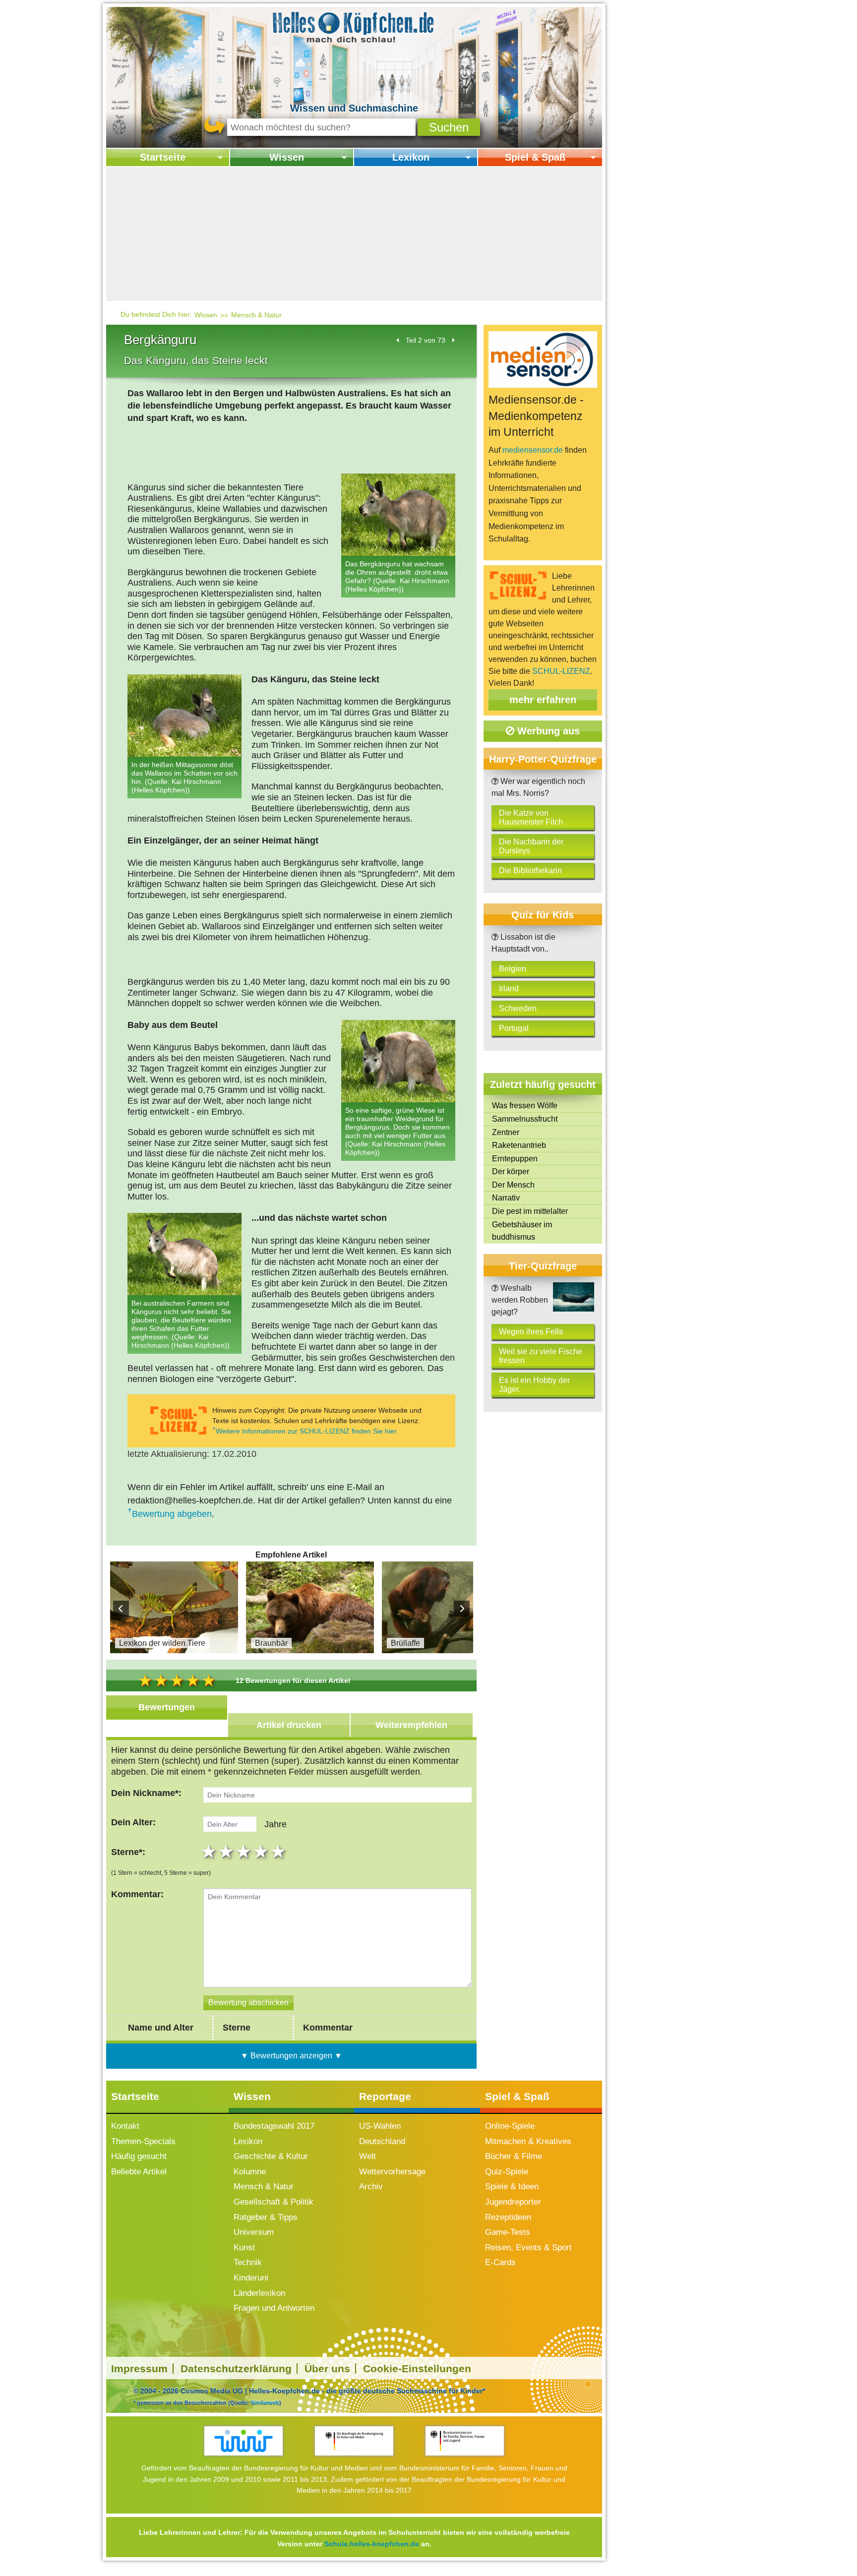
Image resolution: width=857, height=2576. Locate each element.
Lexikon (411, 157)
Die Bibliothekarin (530, 870)
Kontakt (125, 2126)
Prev (121, 1609)
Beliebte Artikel (139, 2172)
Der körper (511, 1171)
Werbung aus (547, 731)
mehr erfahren (543, 700)
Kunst (244, 2247)
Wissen (287, 157)
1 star (210, 1852)
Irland (509, 988)
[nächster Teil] (453, 340)
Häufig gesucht (139, 2156)
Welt (367, 2156)
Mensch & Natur (256, 315)
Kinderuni (251, 2278)
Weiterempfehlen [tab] (411, 1725)
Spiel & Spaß (535, 157)
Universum (254, 2232)
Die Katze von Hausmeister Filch (531, 817)
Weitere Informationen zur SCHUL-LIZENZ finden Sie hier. (307, 1431)
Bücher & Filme (514, 2156)
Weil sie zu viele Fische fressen (541, 1356)
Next (462, 1609)
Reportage (385, 2096)
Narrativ (506, 1198)
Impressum (139, 2368)
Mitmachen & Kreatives (528, 2141)
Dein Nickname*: (146, 1793)
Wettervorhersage (392, 2172)
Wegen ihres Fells (531, 1332)
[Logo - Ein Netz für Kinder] (244, 2441)
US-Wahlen (380, 2126)
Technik (248, 2262)
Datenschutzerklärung (236, 2368)
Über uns (327, 2368)
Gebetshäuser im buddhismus (522, 1231)
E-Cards (500, 2262)
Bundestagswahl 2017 (274, 2126)
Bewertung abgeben (172, 1514)
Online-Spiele (510, 2126)
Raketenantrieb (519, 1145)
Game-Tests (508, 2232)
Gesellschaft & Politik (274, 2202)
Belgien (513, 969)
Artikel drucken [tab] (289, 1725)
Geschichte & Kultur (271, 2156)
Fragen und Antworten (274, 2308)
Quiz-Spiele (507, 2172)
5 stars (279, 1852)
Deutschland (382, 2141)
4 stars (262, 1852)
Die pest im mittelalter (530, 1211)
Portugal (514, 1028)
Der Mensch (513, 1185)
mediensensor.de (533, 450)
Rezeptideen (508, 2217)
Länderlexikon (259, 2293)
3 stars (245, 1852)
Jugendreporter (513, 2202)
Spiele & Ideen (512, 2187)
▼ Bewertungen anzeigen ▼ (291, 2056)
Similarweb (265, 2402)
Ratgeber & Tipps (266, 2217)
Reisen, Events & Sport (528, 2247)
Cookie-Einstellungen (417, 2368)
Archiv (371, 2187)
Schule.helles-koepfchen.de (372, 2544)
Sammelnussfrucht (525, 1119)
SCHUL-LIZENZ (561, 671)
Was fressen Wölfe (525, 1106)
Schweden (518, 1008)
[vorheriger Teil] (398, 340)
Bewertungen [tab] (167, 1707)
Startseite (163, 157)
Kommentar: (137, 1894)
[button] (449, 127)
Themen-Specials (143, 2141)
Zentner (506, 1132)
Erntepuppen (515, 1159)
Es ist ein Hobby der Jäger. (534, 1385)
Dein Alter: (133, 1822)
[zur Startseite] (354, 27)
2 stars (227, 1852)
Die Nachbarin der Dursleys (531, 846)
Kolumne (250, 2172)
